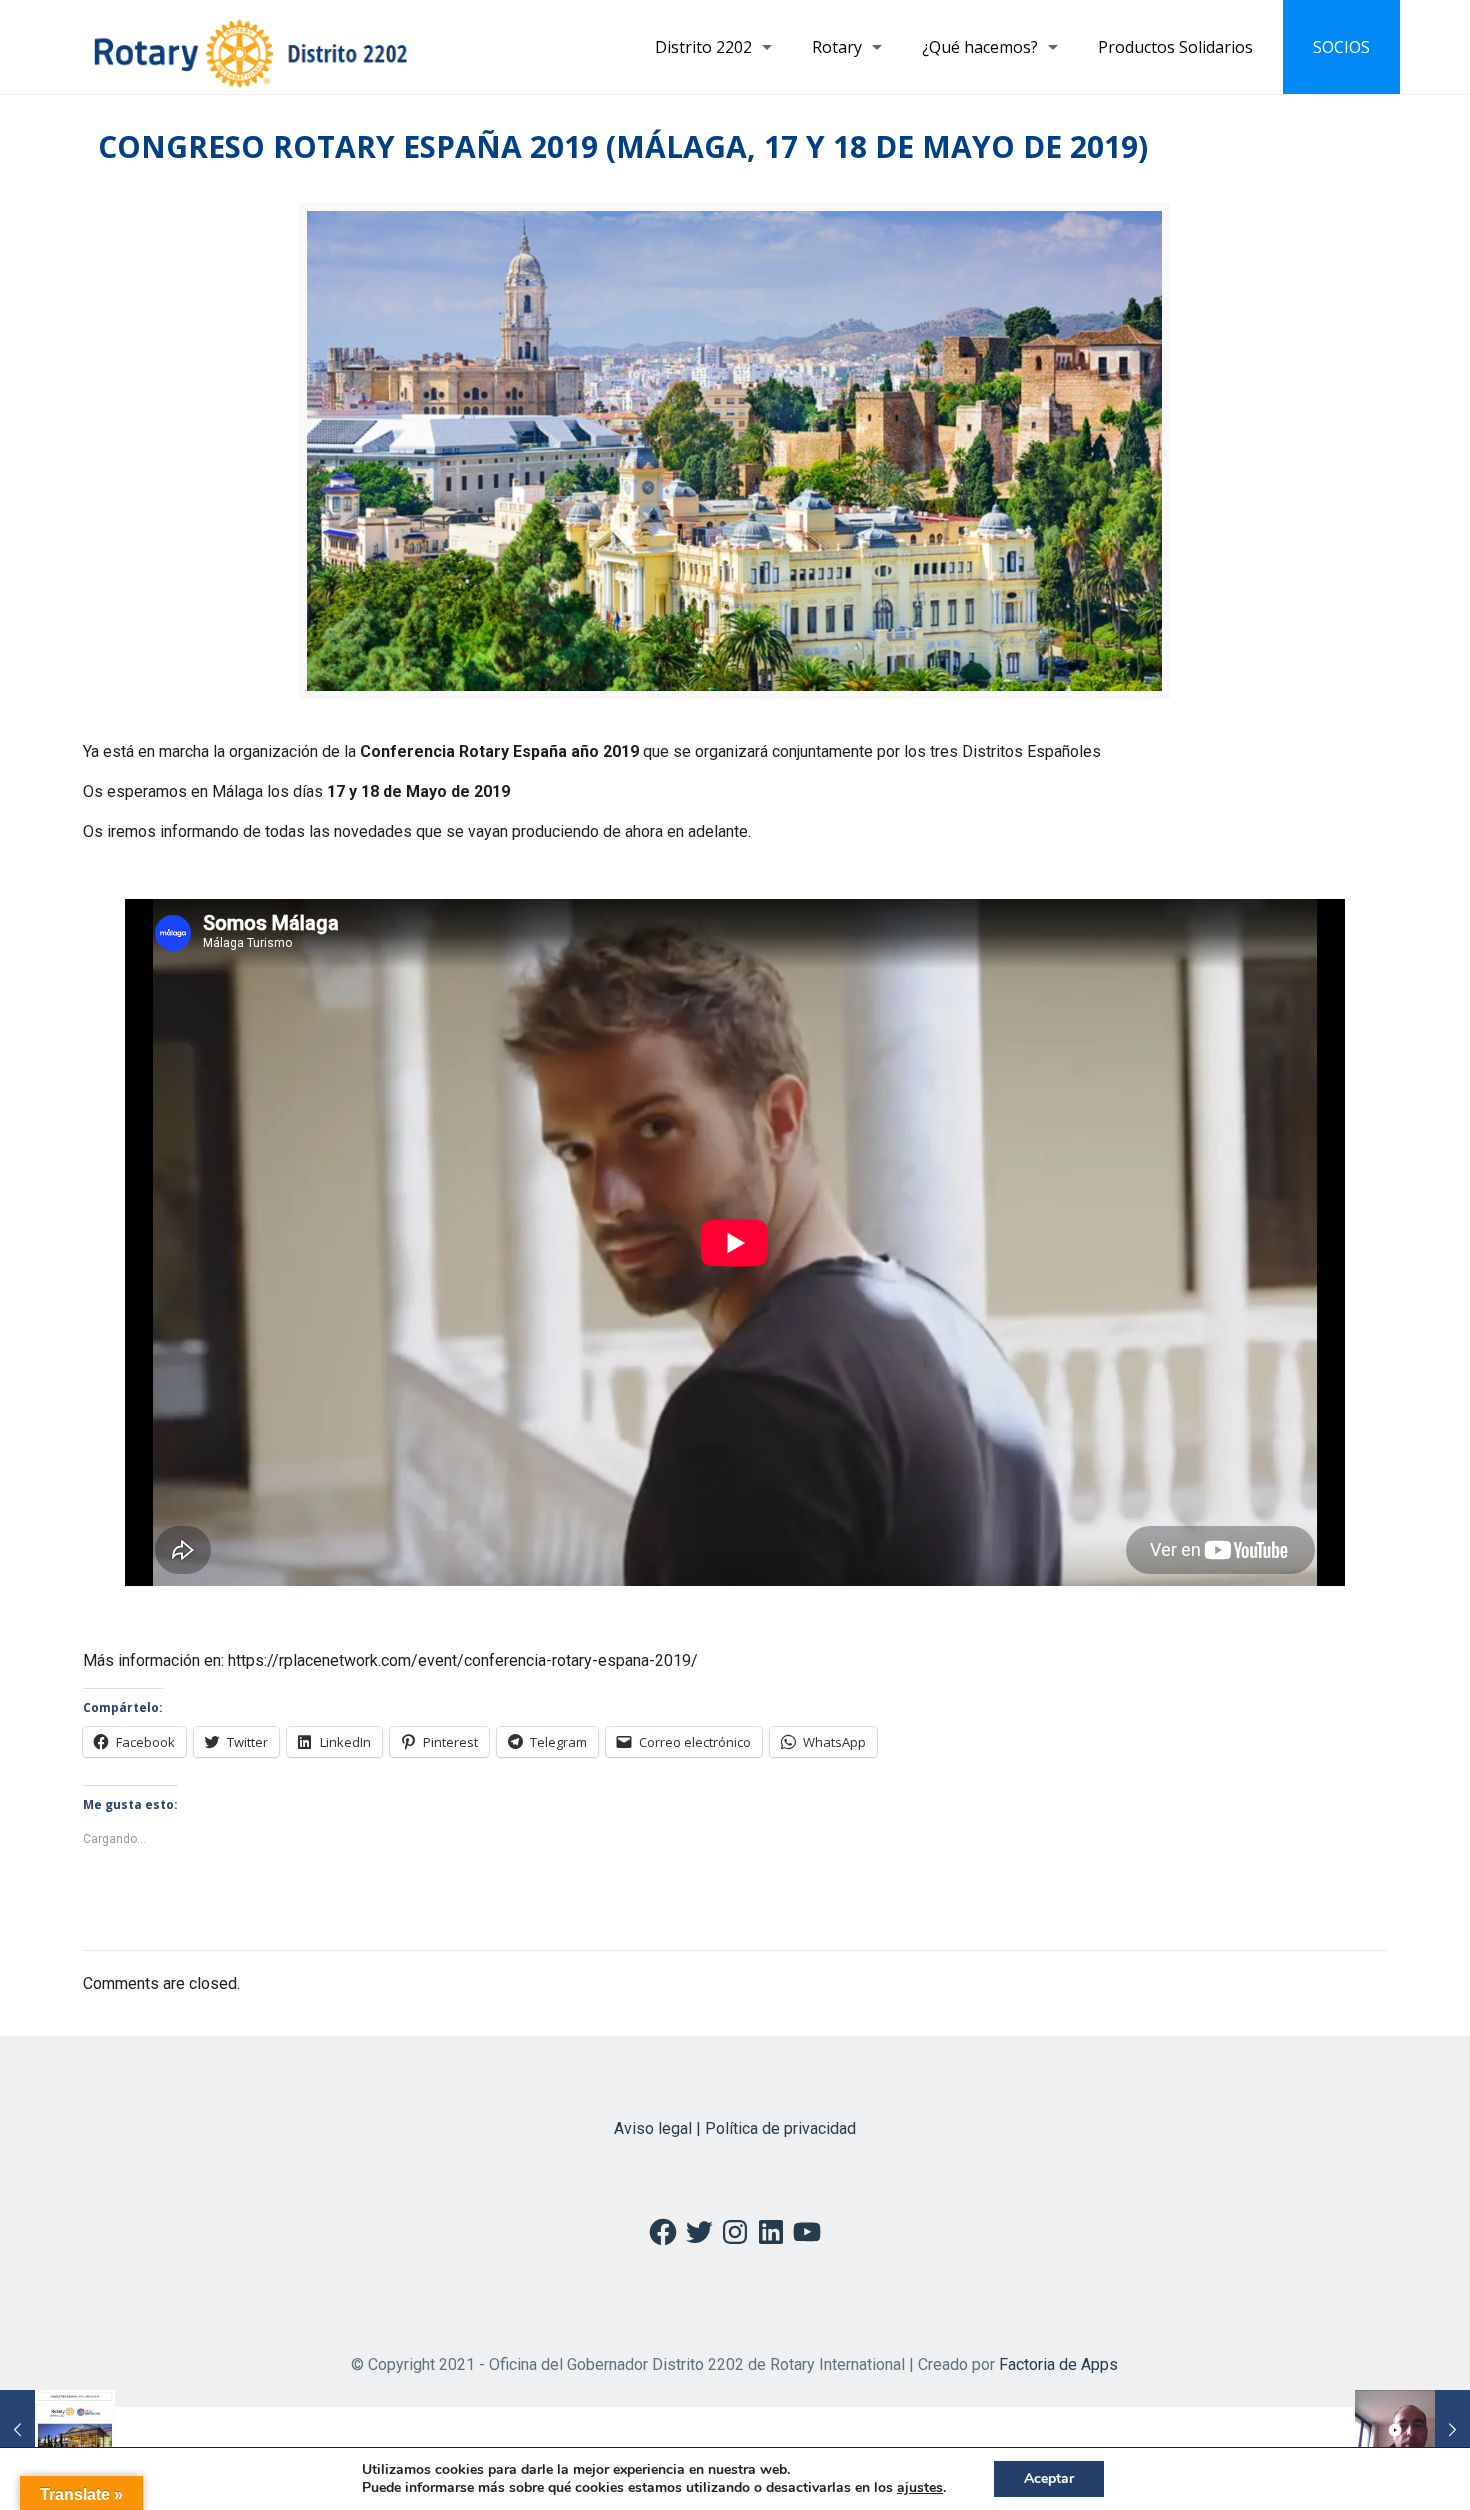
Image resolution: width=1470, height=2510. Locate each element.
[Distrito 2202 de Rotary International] (250, 47)
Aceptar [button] (1049, 2478)
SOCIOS (1341, 47)
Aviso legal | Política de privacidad (735, 2128)
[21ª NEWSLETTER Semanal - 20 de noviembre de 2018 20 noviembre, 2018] (57, 2430)
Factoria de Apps (1058, 2364)
